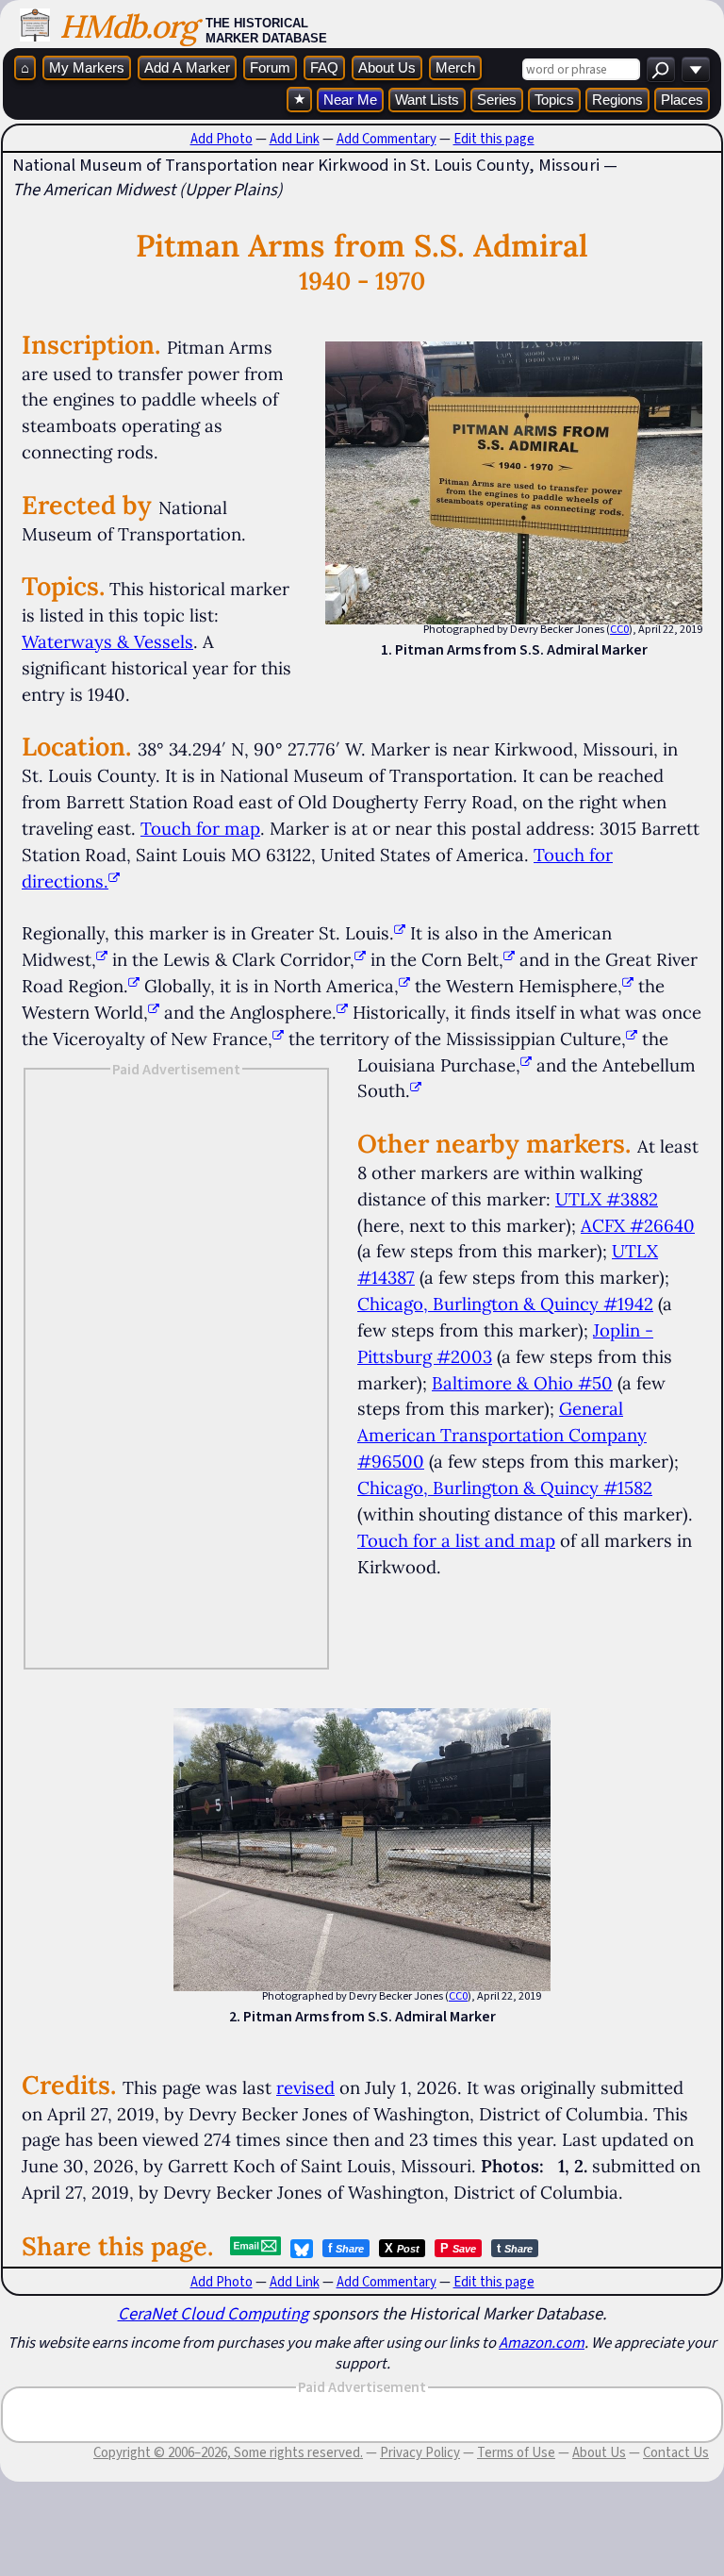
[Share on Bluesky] (302, 2249)
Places (682, 100)
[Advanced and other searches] (696, 69)
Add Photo (222, 139)
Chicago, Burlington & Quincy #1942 (505, 1304)
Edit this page (494, 139)
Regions (617, 100)
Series (497, 100)
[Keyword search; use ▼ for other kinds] (661, 69)
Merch (455, 67)
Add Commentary (387, 139)
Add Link (295, 139)
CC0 (619, 629)
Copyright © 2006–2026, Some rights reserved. (228, 2452)
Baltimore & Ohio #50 (522, 1383)
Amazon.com (542, 2342)
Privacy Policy (420, 2452)
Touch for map (200, 828)
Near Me (350, 100)
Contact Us (676, 2452)
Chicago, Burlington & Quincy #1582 (505, 1487)
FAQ (324, 67)
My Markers (87, 67)
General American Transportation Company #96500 (502, 1435)
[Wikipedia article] (400, 933)
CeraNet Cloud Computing (213, 2313)
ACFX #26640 (638, 1225)
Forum (270, 67)
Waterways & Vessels (107, 641)
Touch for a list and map (456, 1540)
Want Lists (427, 100)
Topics (554, 100)
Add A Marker (187, 67)
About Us (387, 67)
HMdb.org (128, 26)
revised (305, 2087)
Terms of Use (516, 2452)
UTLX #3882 (607, 1199)
